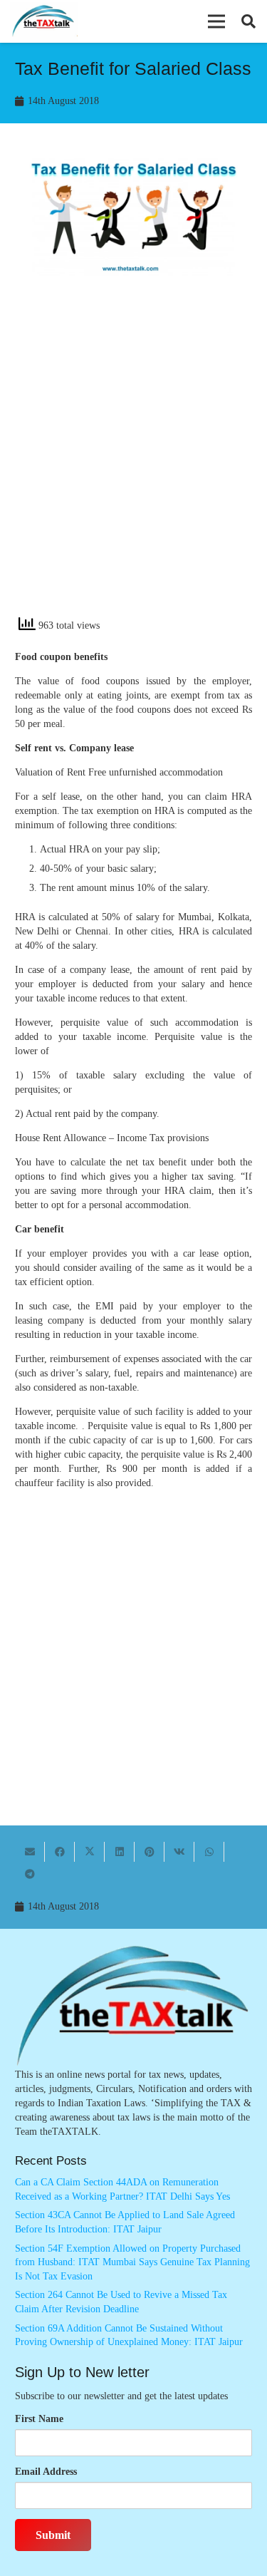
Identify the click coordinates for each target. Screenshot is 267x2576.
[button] (216, 21)
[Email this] (30, 1852)
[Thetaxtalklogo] (44, 22)
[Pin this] (150, 1852)
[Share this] (60, 1852)
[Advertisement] (133, 464)
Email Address (46, 2472)
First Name (39, 2419)
